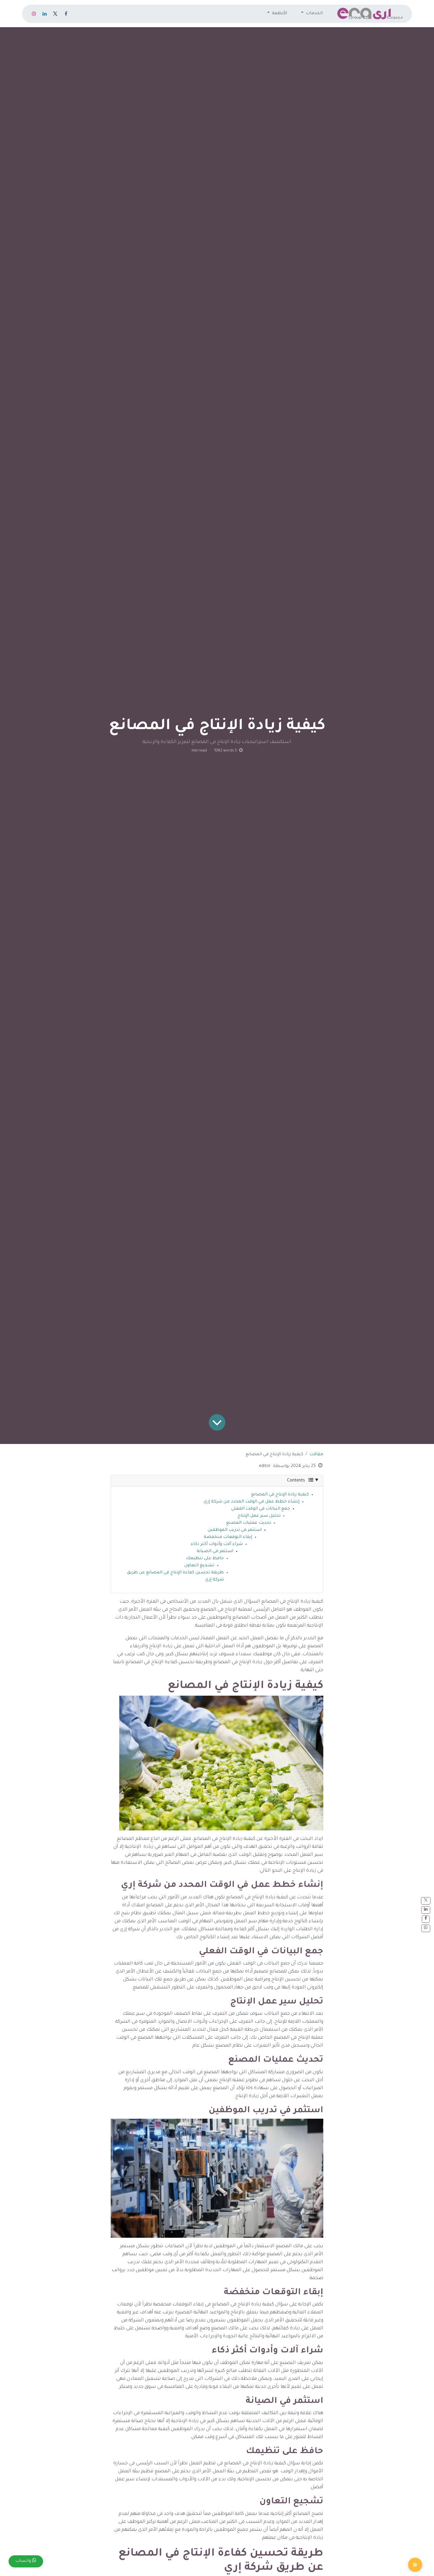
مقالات (316, 1455)
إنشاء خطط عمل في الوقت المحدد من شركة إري (252, 1502)
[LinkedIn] (45, 14)
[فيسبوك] (66, 14)
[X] (55, 14)
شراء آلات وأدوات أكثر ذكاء (217, 1544)
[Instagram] (34, 14)
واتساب (24, 2561)
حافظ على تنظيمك (205, 1559)
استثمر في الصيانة (215, 1552)
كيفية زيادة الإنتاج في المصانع (280, 1495)
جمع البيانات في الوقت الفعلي (261, 1509)
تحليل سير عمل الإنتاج (259, 1516)
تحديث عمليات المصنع (249, 1523)
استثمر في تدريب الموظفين (235, 1530)
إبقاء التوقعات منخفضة (228, 1537)
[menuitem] (312, 14)
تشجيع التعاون (199, 1566)
